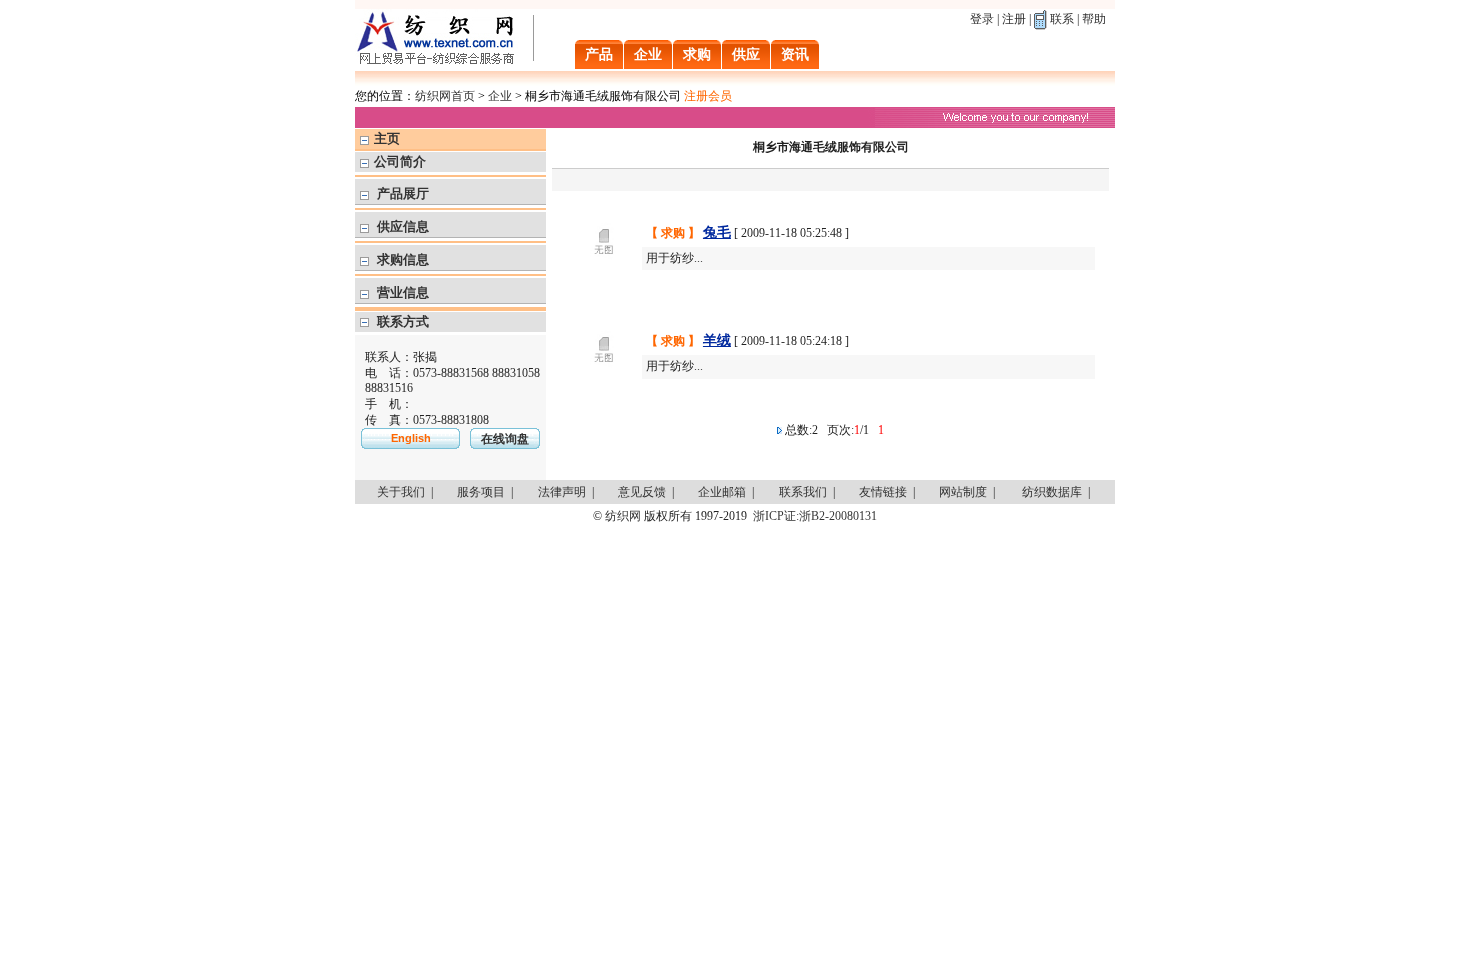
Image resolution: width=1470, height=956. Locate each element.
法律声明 (562, 492)
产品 (599, 54)
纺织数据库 (1052, 492)
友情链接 (883, 492)
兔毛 (717, 232)
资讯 (795, 54)
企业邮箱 (722, 492)
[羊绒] (604, 383)
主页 (387, 138)
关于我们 (401, 492)
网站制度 (963, 492)
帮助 (1094, 19)
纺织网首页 (445, 96)
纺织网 (623, 516)
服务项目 (481, 492)
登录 (982, 19)
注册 (1014, 19)
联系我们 (803, 492)
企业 (648, 54)
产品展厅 (403, 193)
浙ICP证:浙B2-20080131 (815, 516)
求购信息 (403, 259)
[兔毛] (604, 275)
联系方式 (403, 321)
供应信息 (403, 226)
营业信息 (403, 292)
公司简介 (400, 161)
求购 (697, 54)
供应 (746, 54)
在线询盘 (505, 439)
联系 (1062, 19)
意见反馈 (642, 492)
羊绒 (717, 340)
